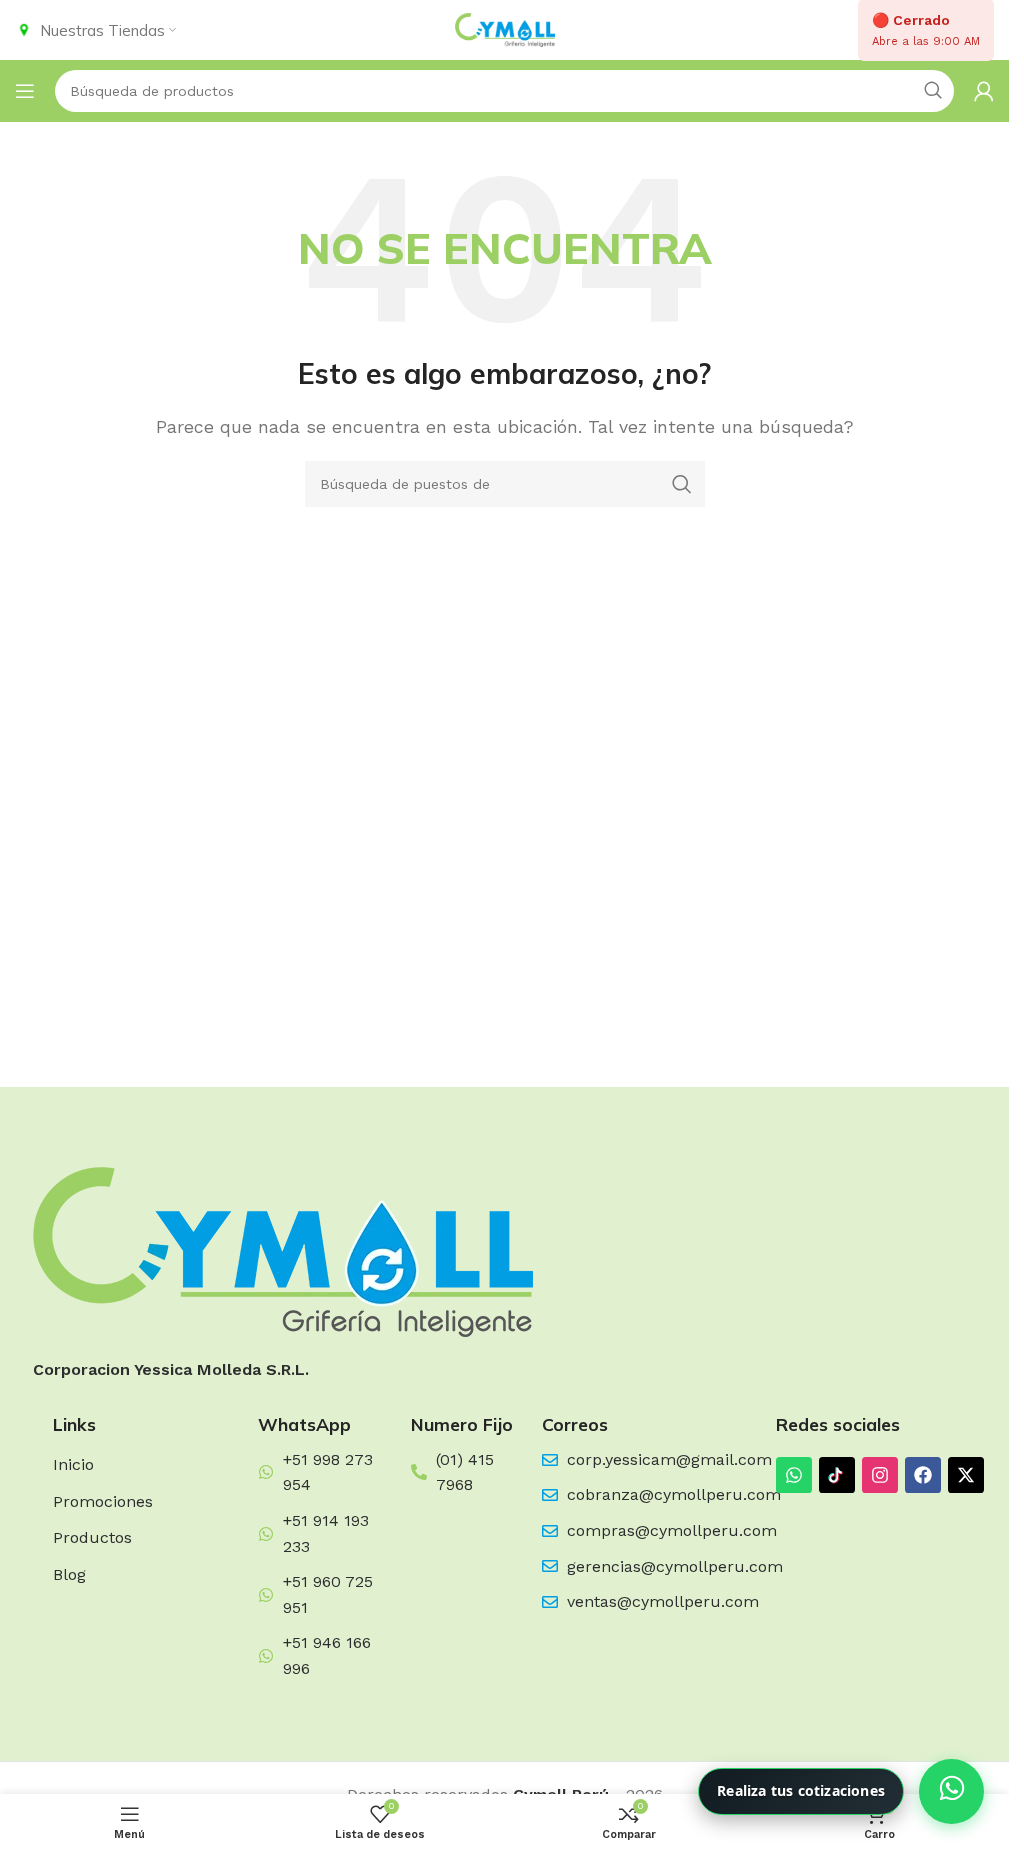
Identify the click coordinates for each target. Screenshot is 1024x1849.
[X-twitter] (966, 1475)
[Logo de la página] (505, 28)
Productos (92, 1537)
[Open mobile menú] (25, 91)
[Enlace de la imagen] (283, 1250)
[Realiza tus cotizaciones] (951, 1791)
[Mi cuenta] (984, 91)
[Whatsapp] (794, 1475)
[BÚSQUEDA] (682, 484)
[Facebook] (923, 1475)
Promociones (103, 1501)
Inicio (73, 1464)
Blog (69, 1574)
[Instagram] (880, 1475)
